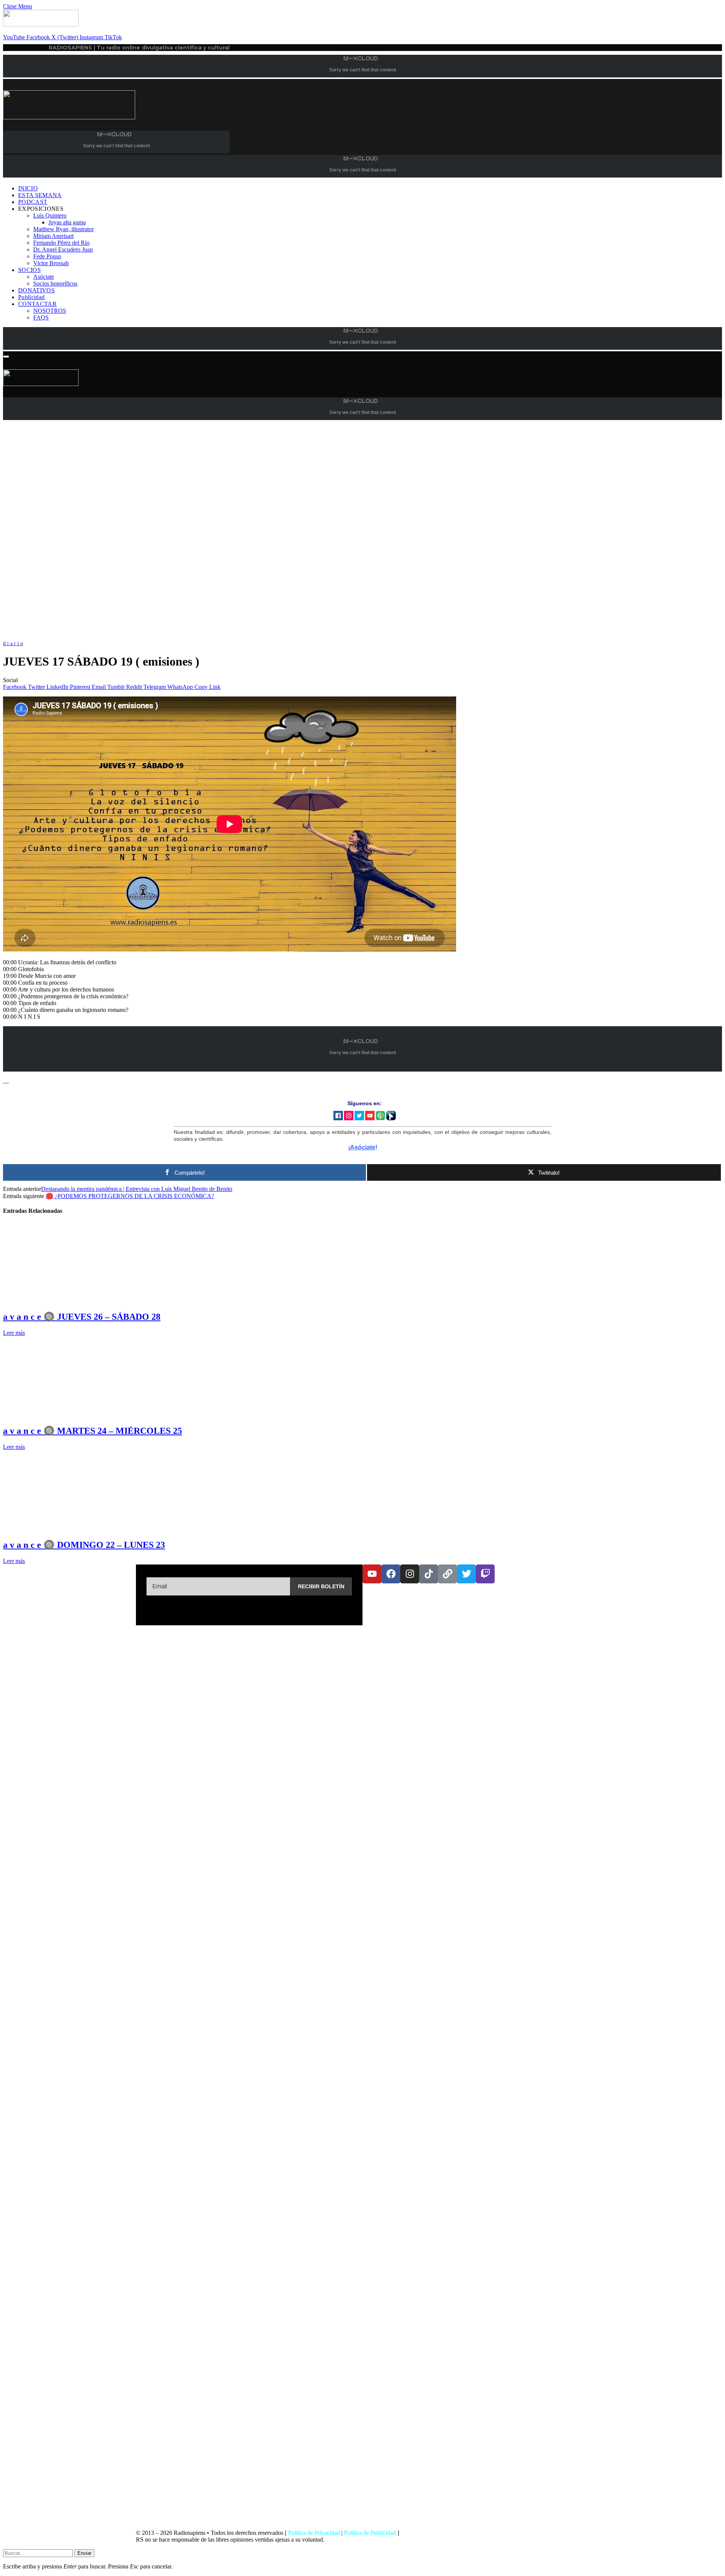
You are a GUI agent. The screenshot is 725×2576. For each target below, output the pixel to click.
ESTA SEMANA (40, 195)
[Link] (447, 1574)
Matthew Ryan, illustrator (63, 229)
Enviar (84, 2553)
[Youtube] (372, 1574)
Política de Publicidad (370, 2533)
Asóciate (44, 277)
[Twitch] (485, 1574)
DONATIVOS (36, 290)
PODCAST (33, 202)
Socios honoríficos (55, 283)
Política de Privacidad (314, 2533)
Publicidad (31, 297)
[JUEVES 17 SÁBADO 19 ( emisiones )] (230, 636)
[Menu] (6, 357)
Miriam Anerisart (53, 236)
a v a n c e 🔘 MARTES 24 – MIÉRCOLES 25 (93, 1431)
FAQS (41, 317)
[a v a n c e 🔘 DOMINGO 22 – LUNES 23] (74, 1528)
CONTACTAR (37, 304)
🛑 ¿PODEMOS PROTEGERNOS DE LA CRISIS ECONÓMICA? (130, 1196)
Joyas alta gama (67, 222)
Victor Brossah (51, 263)
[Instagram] (410, 1574)
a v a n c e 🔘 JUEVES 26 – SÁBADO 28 (82, 1317)
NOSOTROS (50, 311)
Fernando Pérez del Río (61, 243)
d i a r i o (13, 643)
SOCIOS (29, 270)
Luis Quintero (50, 215)
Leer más (14, 1333)
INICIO (28, 188)
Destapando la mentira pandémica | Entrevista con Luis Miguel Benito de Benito (137, 1189)
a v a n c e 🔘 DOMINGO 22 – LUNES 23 (84, 1545)
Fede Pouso (47, 256)
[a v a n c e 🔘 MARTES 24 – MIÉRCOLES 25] (74, 1414)
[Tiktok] (429, 1574)
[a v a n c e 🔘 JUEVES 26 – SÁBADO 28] (74, 1300)
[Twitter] (466, 1574)
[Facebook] (391, 1574)
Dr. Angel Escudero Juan (63, 249)
